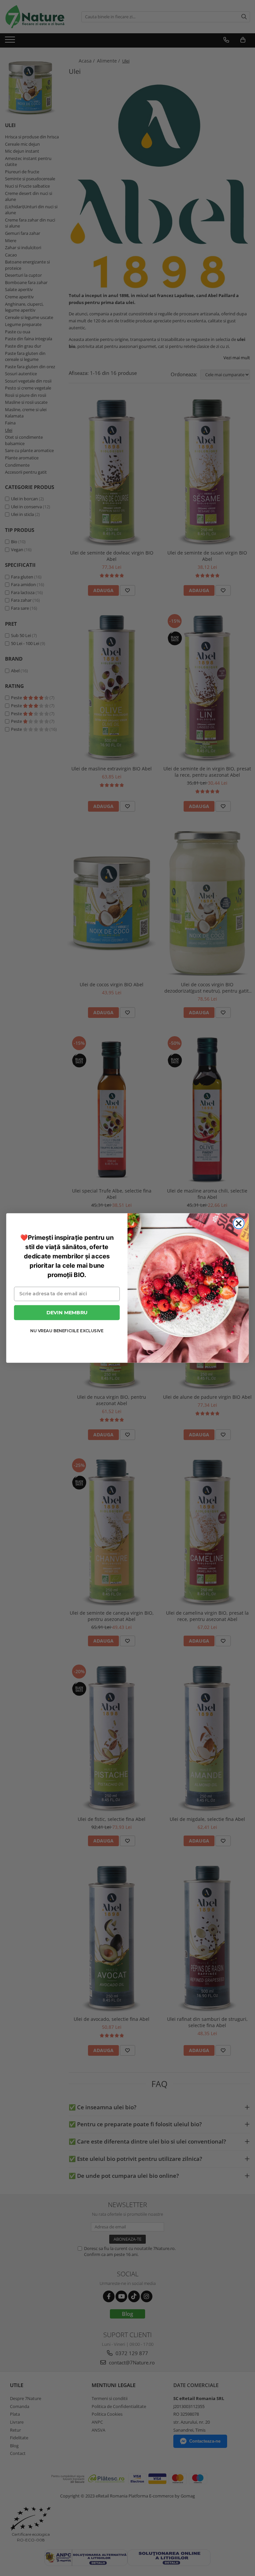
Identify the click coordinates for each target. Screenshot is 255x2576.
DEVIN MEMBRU (67, 1312)
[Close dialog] (239, 1223)
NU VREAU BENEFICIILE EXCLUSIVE (67, 1331)
